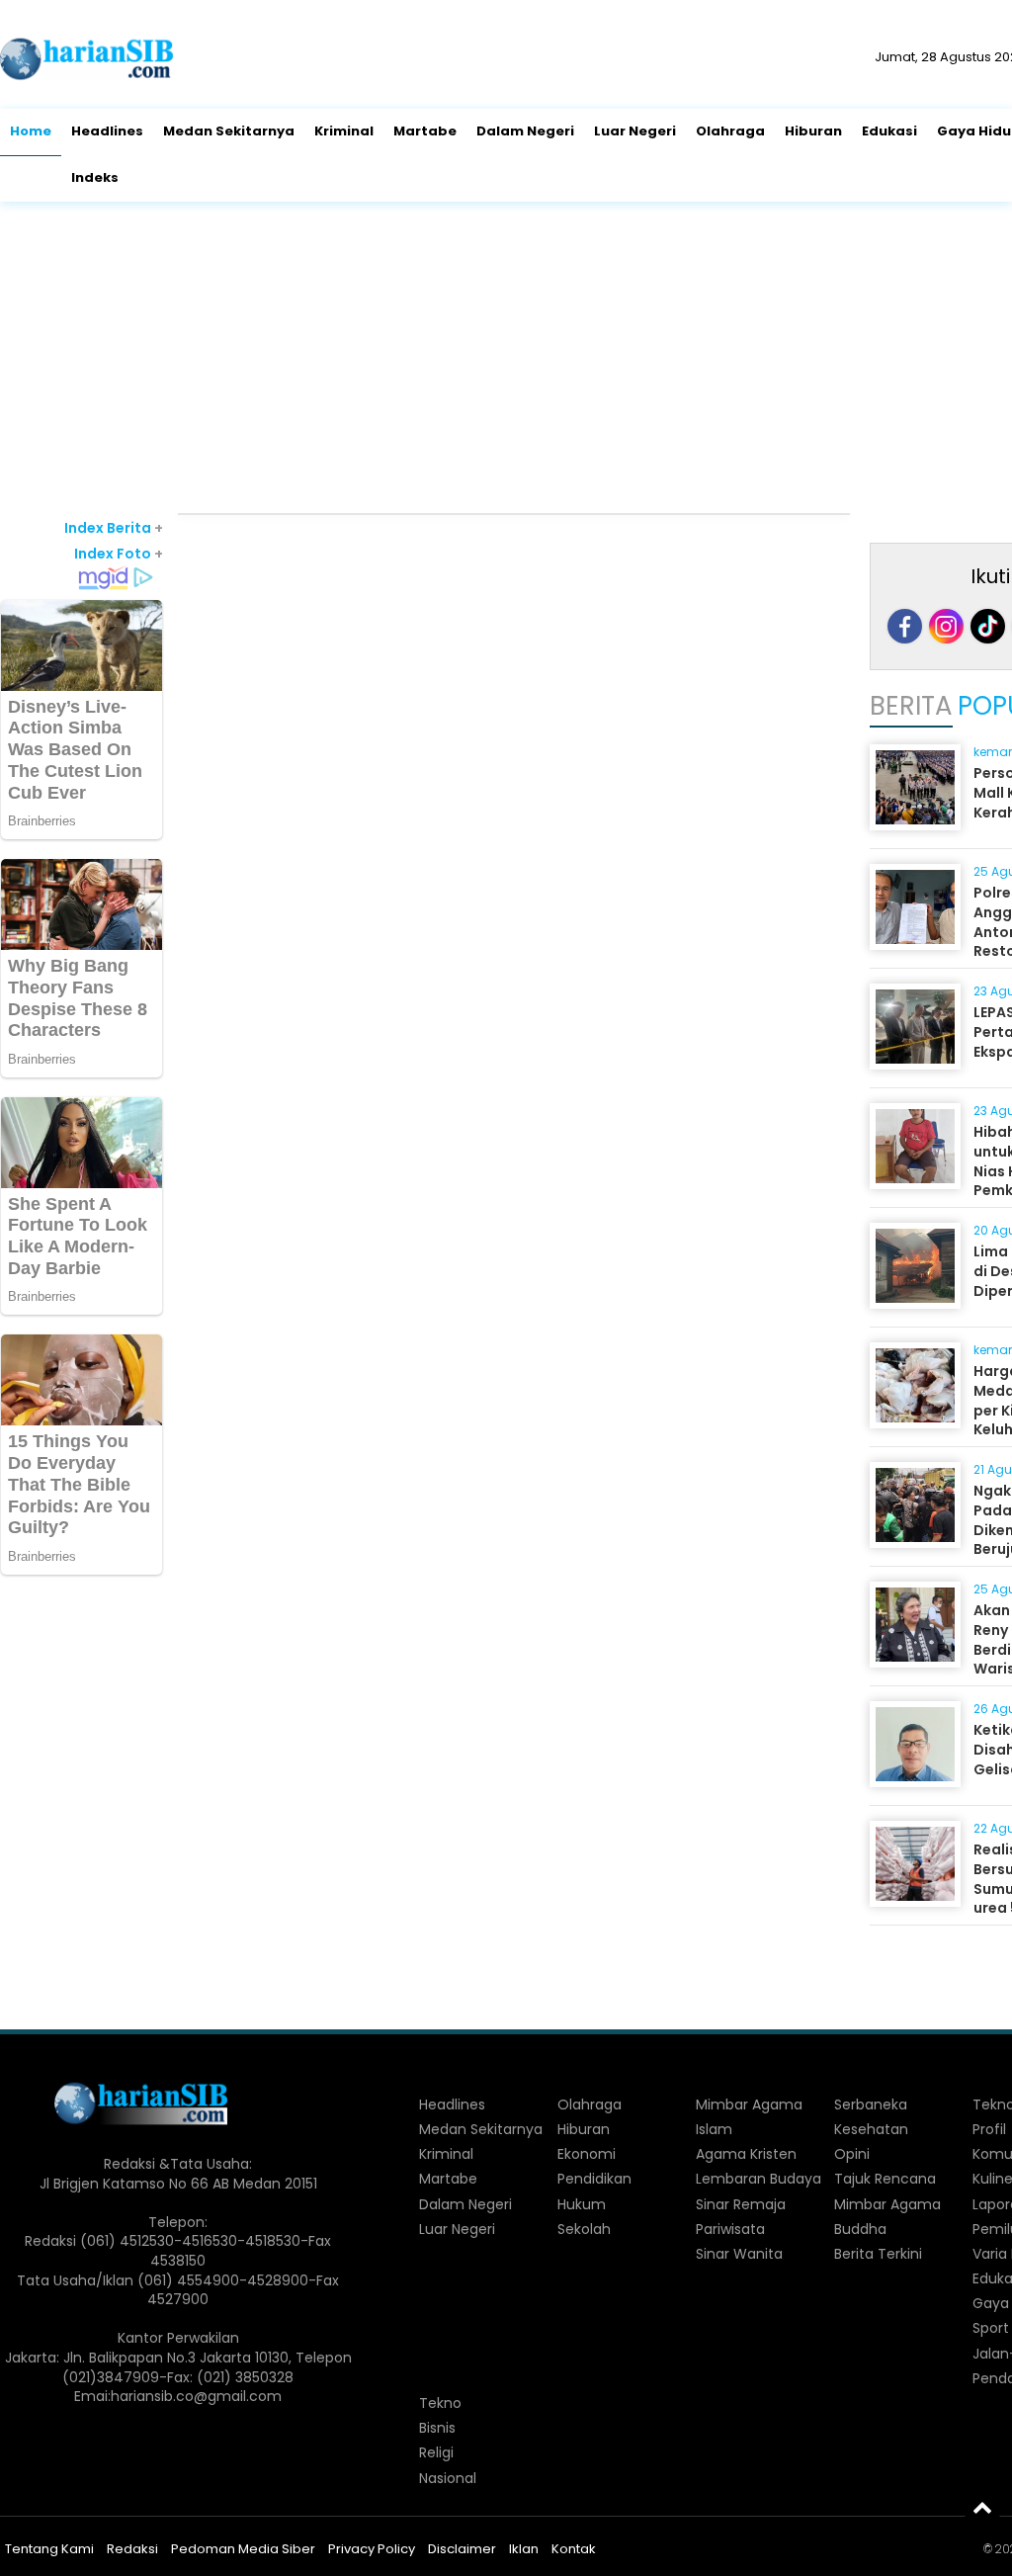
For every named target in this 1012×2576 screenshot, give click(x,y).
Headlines (107, 131)
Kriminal (344, 131)
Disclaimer (462, 2549)
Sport (991, 2328)
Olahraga (730, 131)
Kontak (574, 2549)
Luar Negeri (635, 131)
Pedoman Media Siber (243, 2549)
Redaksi (132, 2549)
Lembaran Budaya (759, 2179)
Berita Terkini (878, 2254)
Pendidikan (594, 2179)
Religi (436, 2452)
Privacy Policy (372, 2549)
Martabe (425, 131)
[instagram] (946, 626)
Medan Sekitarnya (229, 131)
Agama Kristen (746, 2154)
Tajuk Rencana (885, 2179)
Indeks (95, 177)
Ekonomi (587, 2154)
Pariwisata (730, 2229)
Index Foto (119, 554)
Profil (989, 2129)
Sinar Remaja (741, 2204)
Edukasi (889, 131)
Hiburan (813, 131)
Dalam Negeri (525, 131)
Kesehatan (871, 2129)
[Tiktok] (988, 626)
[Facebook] (905, 626)
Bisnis (437, 2428)
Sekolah (584, 2229)
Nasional (448, 2478)
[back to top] (982, 2507)
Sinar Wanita (739, 2254)
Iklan (524, 2549)
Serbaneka (871, 2104)
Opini (852, 2154)
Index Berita (114, 528)
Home (31, 131)
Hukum (582, 2204)
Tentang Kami (49, 2549)
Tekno (440, 2403)
